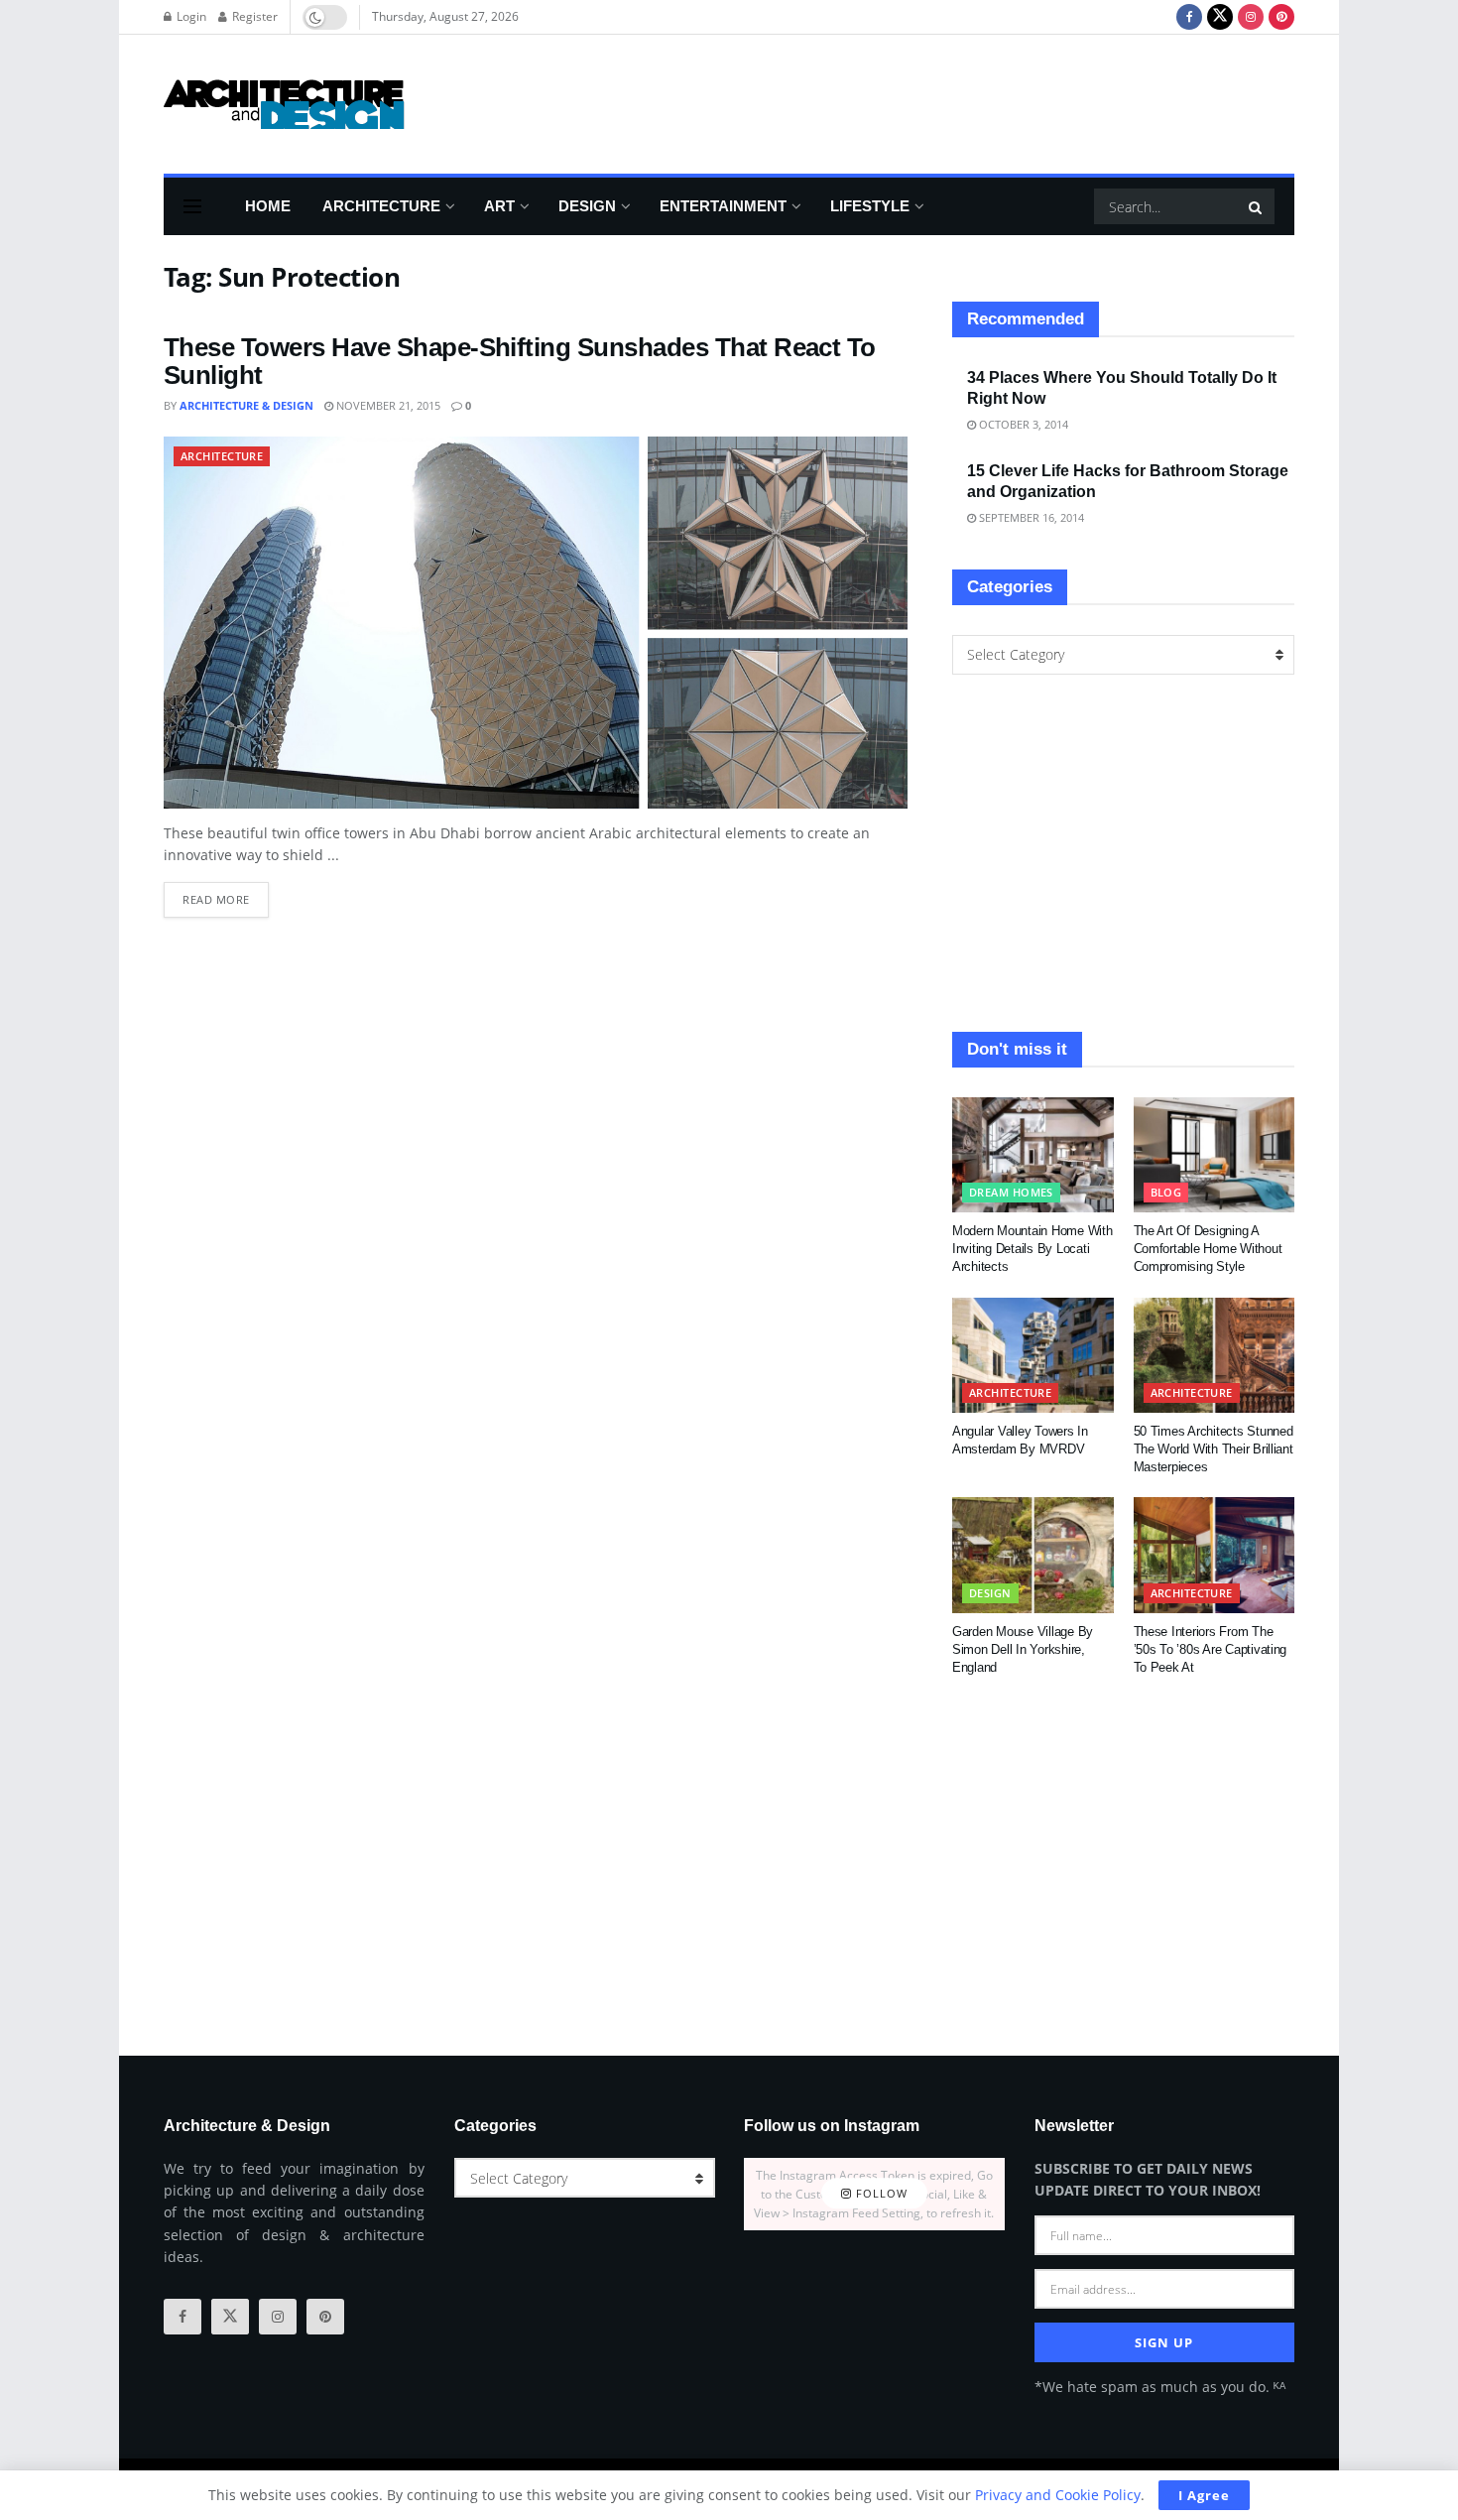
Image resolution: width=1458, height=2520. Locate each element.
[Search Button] (1257, 206)
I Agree (1204, 2495)
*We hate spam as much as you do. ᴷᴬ (1160, 2387)
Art (499, 206)
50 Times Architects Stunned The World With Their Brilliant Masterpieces (1214, 1449)
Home (268, 206)
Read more (226, 894)
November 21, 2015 (387, 405)
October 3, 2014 (1022, 424)
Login (190, 16)
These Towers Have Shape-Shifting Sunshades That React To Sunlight (520, 362)
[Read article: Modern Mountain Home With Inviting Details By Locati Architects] (1033, 1155)
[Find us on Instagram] (1251, 17)
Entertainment (723, 206)
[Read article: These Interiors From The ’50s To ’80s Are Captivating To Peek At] (1215, 1555)
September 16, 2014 (1030, 517)
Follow (880, 2194)
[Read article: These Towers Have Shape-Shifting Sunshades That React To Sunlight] (536, 623)
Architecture (381, 206)
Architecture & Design (246, 405)
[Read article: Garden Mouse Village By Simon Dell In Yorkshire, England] (1033, 1555)
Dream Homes (1011, 1192)
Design (587, 206)
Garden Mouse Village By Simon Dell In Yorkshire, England (1023, 1649)
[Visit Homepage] (284, 104)
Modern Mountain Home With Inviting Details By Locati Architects (1033, 1249)
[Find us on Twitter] (1220, 17)
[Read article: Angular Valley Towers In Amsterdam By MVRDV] (1033, 1355)
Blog (1166, 1192)
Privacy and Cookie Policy (1058, 2495)
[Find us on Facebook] (1189, 17)
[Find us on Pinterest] (1281, 17)
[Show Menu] (192, 206)
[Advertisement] (933, 101)
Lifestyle (870, 206)
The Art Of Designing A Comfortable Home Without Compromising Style (1208, 1249)
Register (253, 16)
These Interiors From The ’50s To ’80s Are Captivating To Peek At (1211, 1649)
